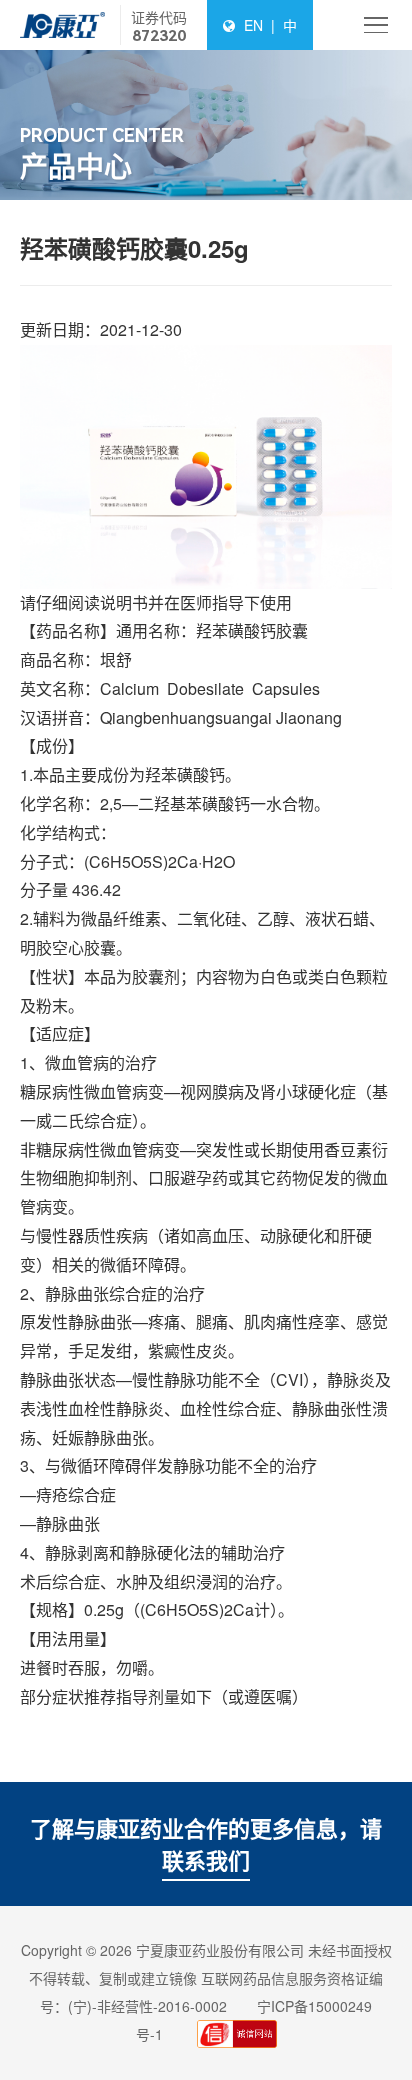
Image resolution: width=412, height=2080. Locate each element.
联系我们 (206, 1860)
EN (253, 25)
